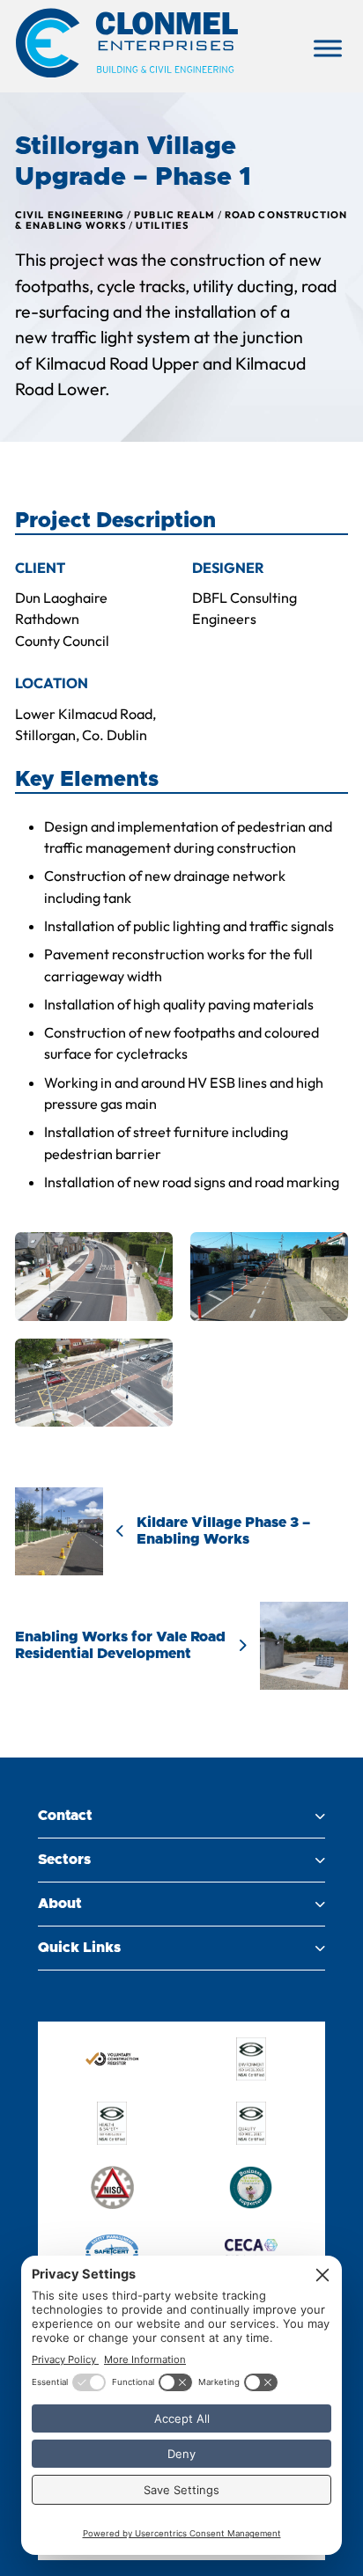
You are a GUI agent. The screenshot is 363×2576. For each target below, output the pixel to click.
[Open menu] (328, 48)
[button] (182, 1816)
